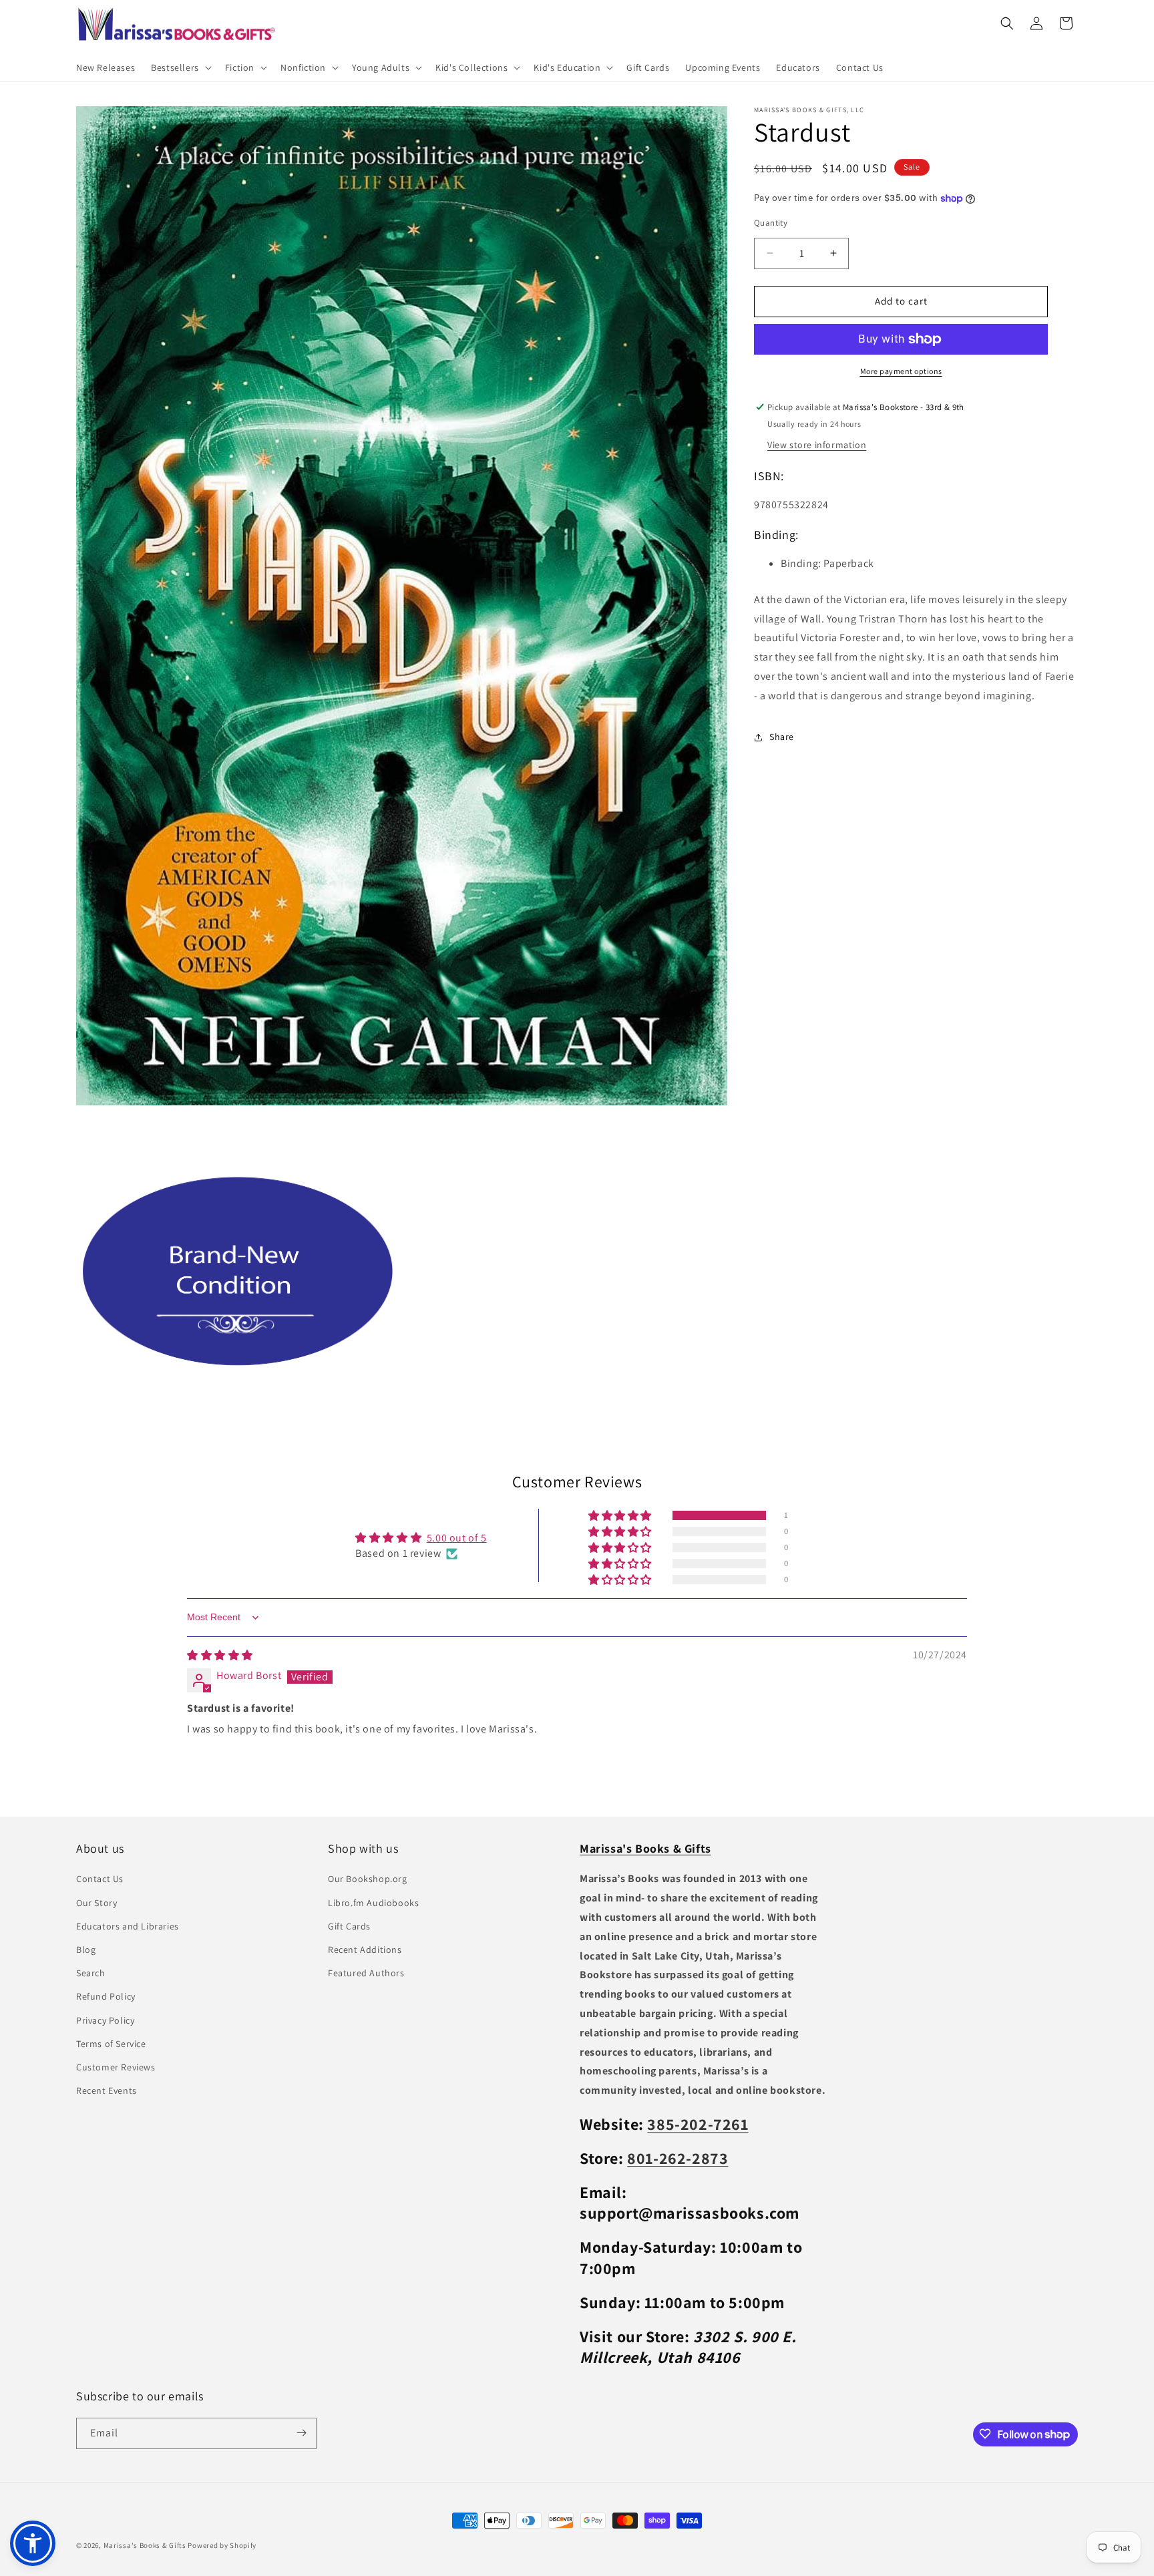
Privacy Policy (105, 2020)
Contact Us (100, 1879)
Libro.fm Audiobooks (373, 1903)
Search (91, 1974)
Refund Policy (106, 1997)
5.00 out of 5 (457, 1538)
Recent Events (107, 2091)
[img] (220, 1655)
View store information (817, 445)
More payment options (901, 371)
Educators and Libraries (128, 1926)
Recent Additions (365, 1950)
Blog (86, 1950)
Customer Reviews (116, 2067)
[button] (180, 67)
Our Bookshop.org (368, 1879)
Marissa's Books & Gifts (145, 2545)
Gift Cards (349, 1926)
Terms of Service (111, 2044)
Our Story (97, 1903)
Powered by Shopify (222, 2545)
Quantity (771, 223)
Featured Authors (366, 1974)
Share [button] (782, 737)
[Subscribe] (301, 2433)
